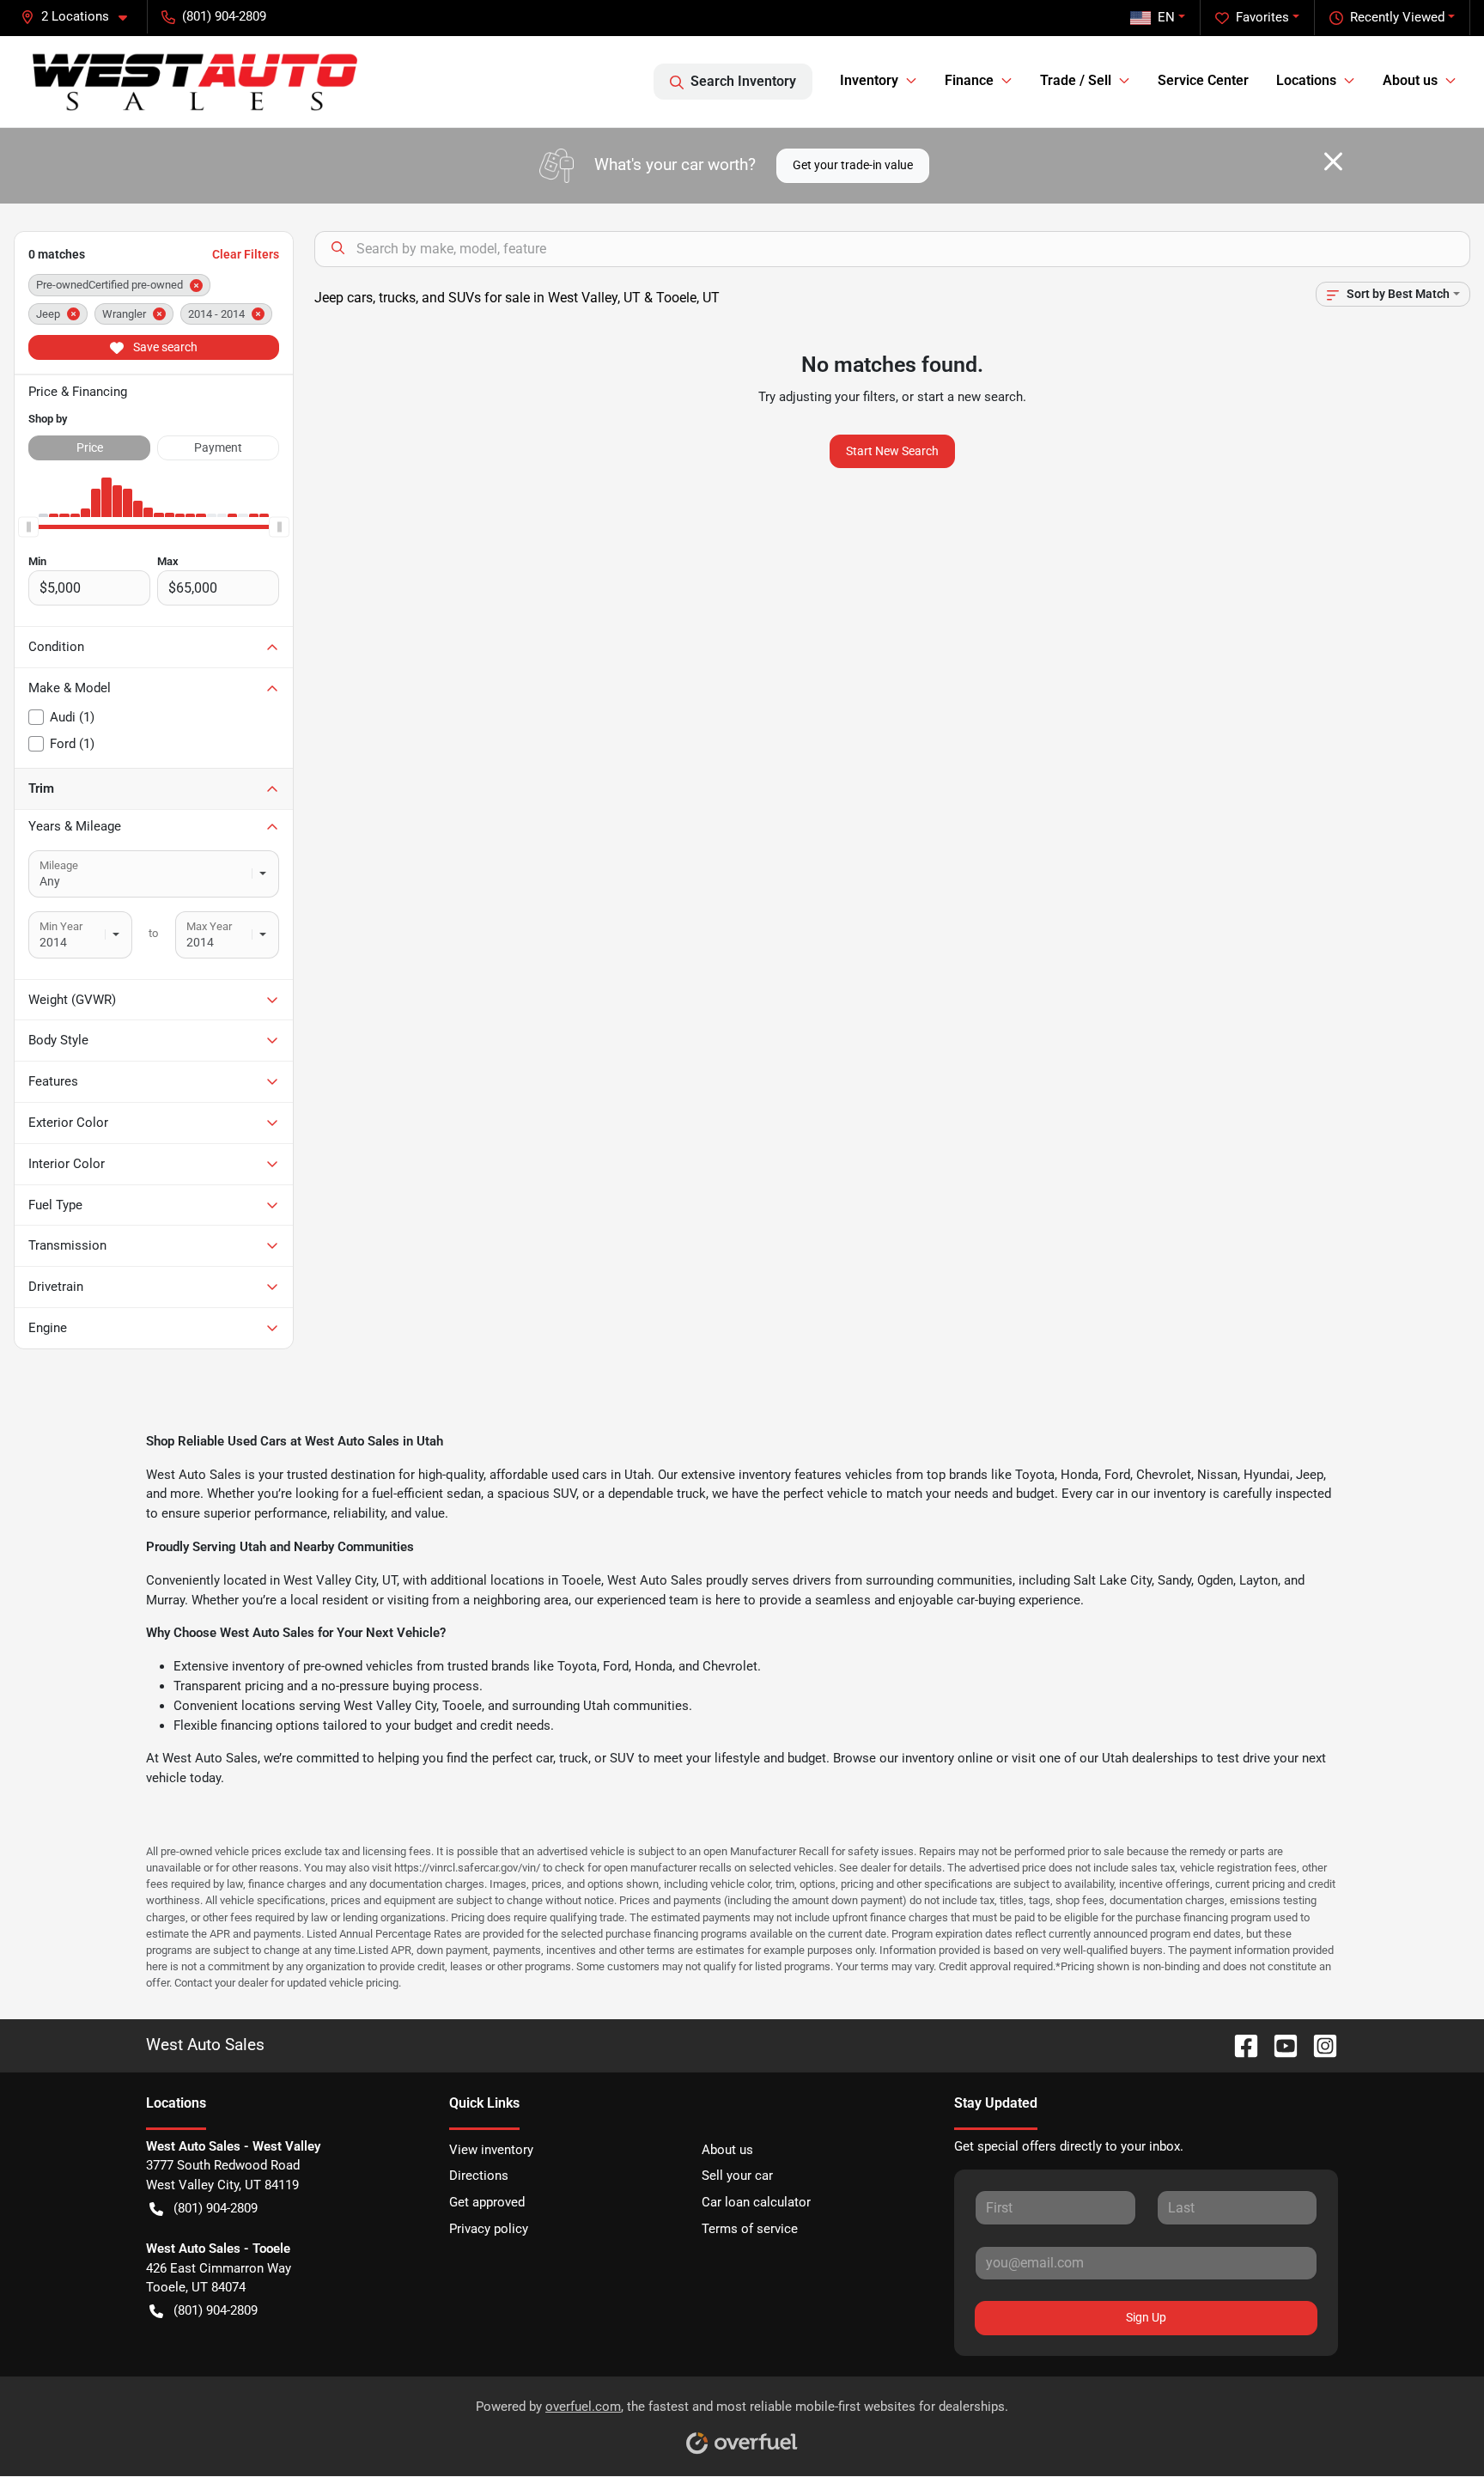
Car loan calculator (756, 2202)
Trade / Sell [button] (1076, 80)
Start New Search (892, 451)
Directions (479, 2176)
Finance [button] (969, 80)
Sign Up (1146, 2317)
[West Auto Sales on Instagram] (1318, 2045)
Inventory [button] (869, 80)
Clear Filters (246, 254)
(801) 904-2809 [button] (224, 16)
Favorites (1262, 17)
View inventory (491, 2150)
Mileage (59, 865)
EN (1166, 17)
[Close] (1333, 161)
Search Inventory (743, 81)
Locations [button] (1306, 80)
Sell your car (737, 2176)
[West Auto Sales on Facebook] (1239, 2045)
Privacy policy (489, 2229)
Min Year (61, 926)
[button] (81, 17)
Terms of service (750, 2229)
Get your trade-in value (853, 165)
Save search (164, 347)
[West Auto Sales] (195, 82)
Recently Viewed (1397, 17)
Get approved (487, 2202)
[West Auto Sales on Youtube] (1279, 2045)
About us (727, 2150)
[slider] (28, 527)
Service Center (1203, 80)
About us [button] (1410, 80)
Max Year (209, 926)
